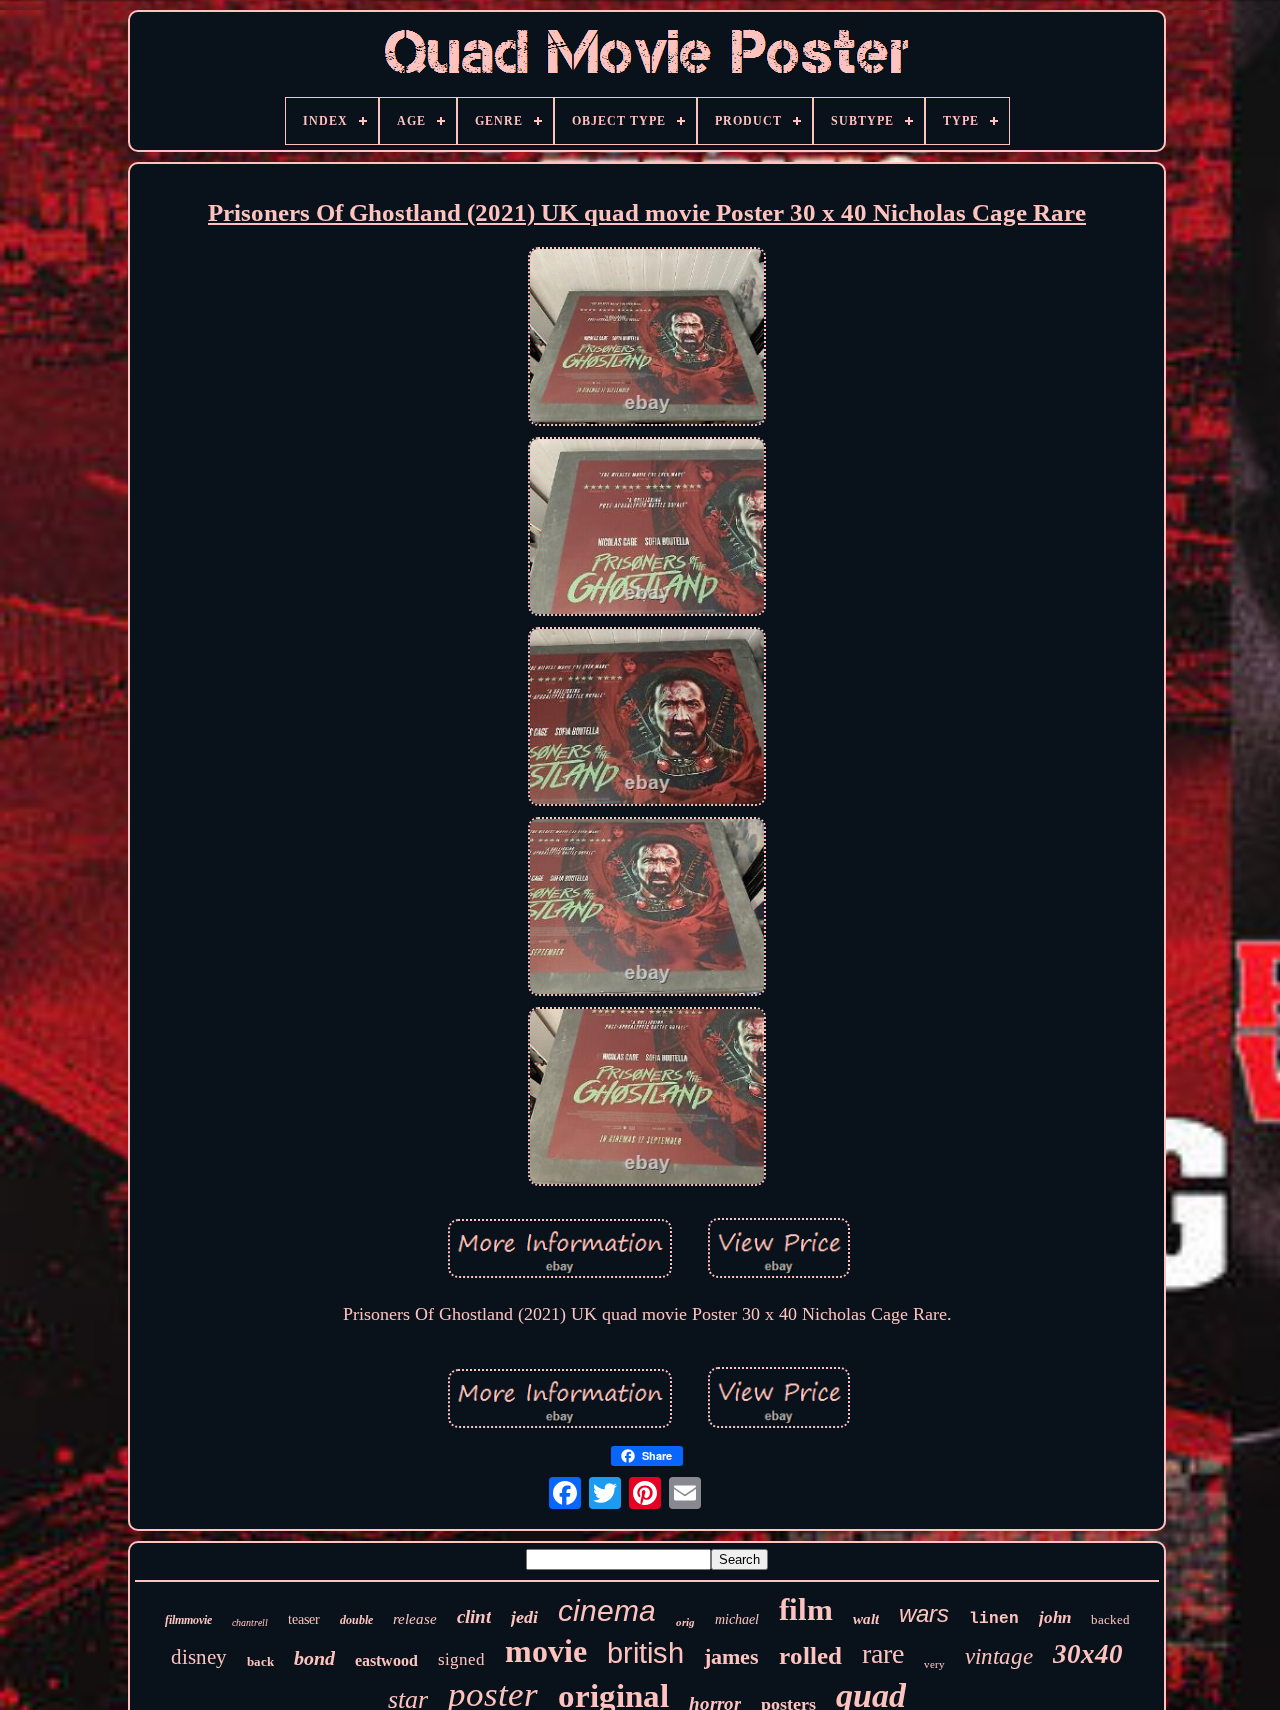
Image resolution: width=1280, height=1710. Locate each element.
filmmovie (188, 1620)
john (1055, 1617)
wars (924, 1613)
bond (314, 1658)
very (934, 1664)
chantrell (250, 1622)
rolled (810, 1655)
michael (737, 1619)
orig (685, 1622)
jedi (524, 1617)
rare (883, 1653)
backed (1110, 1619)
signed (461, 1659)
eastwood (386, 1660)
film (806, 1609)
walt (866, 1619)
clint (474, 1616)
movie (546, 1651)
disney (199, 1657)
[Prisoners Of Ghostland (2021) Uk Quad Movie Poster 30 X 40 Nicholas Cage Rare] (647, 339)
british (645, 1653)
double (356, 1620)
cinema (607, 1610)
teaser (304, 1619)
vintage (999, 1656)
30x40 (1088, 1654)
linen (994, 1619)
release (415, 1619)
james (731, 1656)
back (260, 1661)
